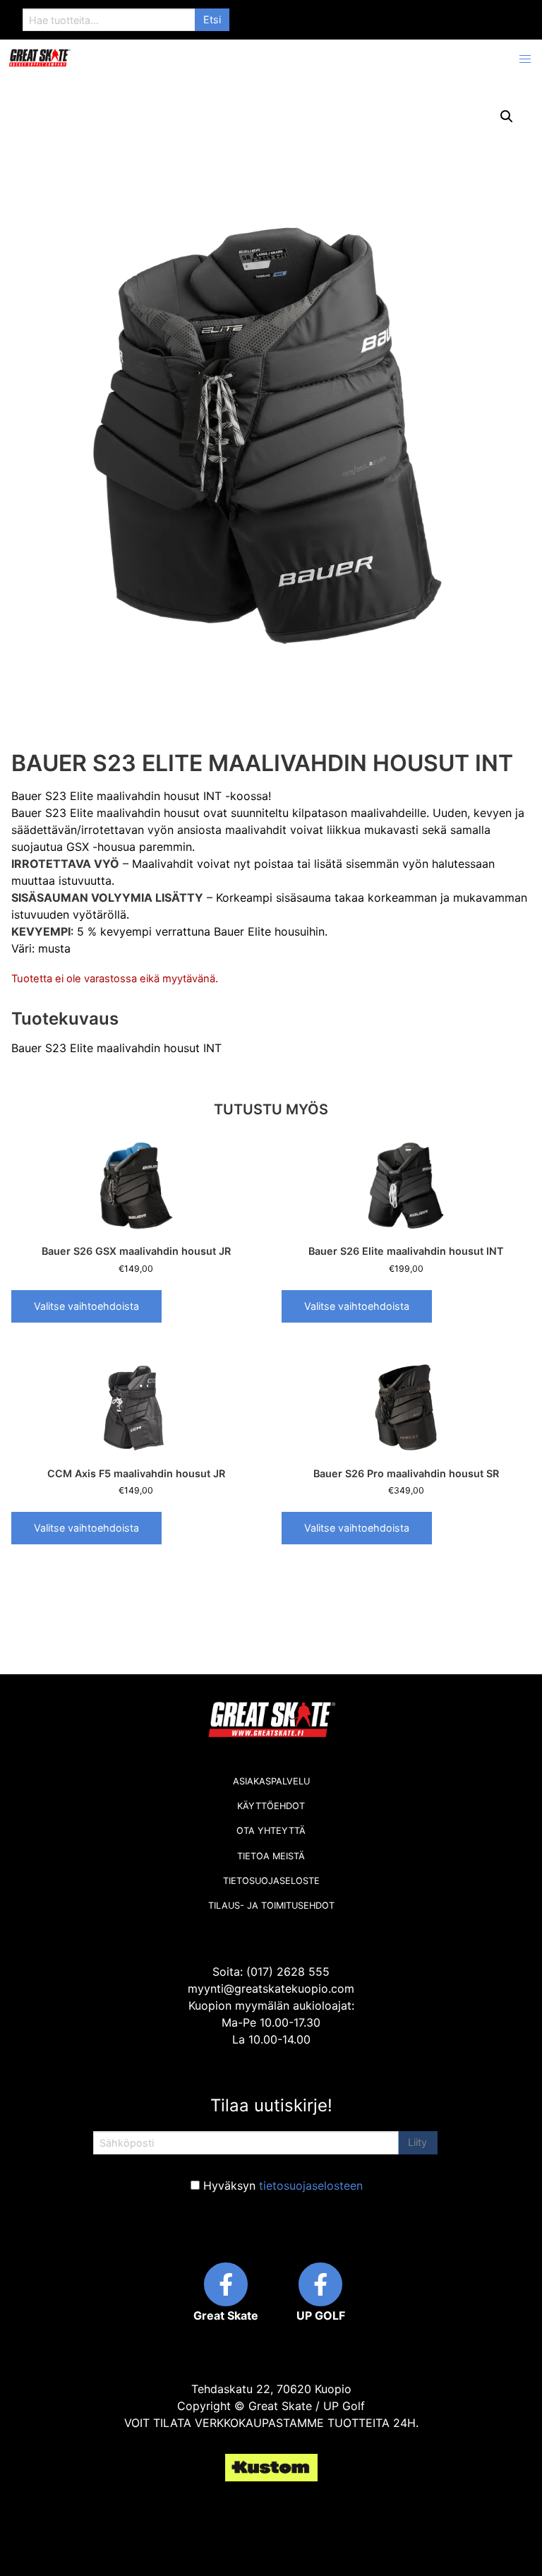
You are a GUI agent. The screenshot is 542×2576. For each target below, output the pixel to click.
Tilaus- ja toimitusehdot (271, 1906)
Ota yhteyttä (271, 1831)
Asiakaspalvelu (271, 1781)
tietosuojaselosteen (311, 2186)
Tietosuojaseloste (271, 1881)
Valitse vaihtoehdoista (86, 1306)
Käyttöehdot (271, 1806)
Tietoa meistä (271, 1856)
